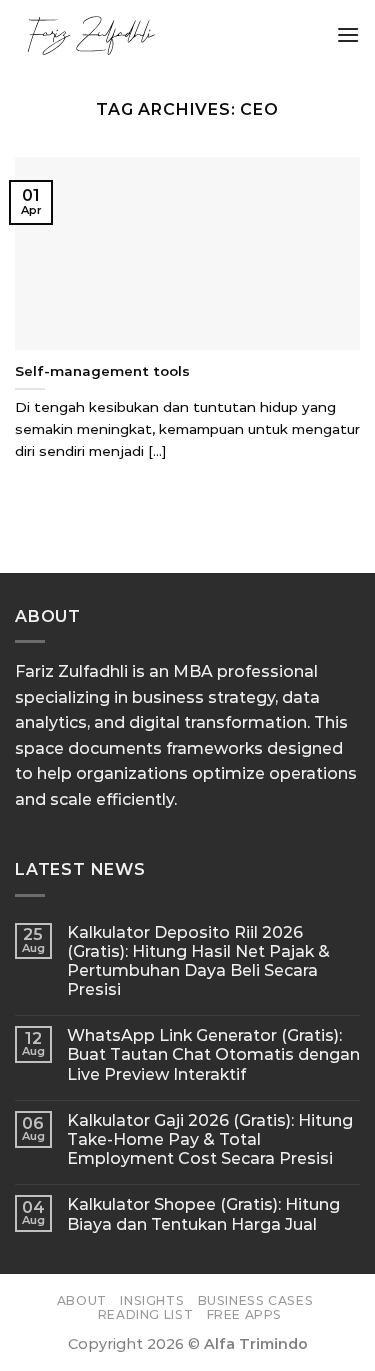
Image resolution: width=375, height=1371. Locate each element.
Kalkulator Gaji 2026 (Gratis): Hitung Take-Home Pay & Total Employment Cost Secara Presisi (210, 1139)
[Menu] (348, 34)
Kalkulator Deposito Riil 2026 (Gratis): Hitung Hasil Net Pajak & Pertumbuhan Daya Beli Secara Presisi (198, 961)
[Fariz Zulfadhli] (167, 35)
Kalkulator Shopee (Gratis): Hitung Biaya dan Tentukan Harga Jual (203, 1214)
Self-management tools (102, 371)
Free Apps (245, 1314)
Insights (152, 1300)
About (82, 1300)
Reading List (145, 1314)
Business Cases (256, 1300)
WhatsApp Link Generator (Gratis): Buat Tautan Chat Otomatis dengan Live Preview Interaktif (213, 1054)
